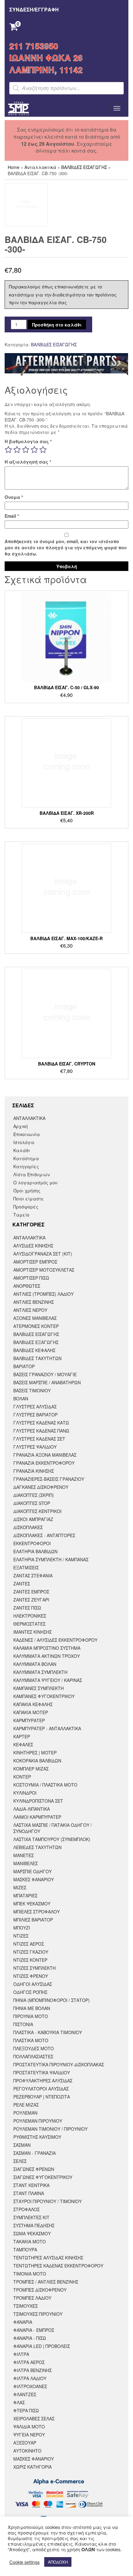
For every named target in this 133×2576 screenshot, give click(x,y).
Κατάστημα (26, 1158)
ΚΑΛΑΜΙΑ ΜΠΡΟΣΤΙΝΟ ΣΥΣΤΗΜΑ (47, 1648)
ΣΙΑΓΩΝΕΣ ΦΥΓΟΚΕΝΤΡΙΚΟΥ (43, 2177)
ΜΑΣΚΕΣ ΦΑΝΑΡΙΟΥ (34, 1879)
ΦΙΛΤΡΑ (21, 2354)
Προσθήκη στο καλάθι (57, 325)
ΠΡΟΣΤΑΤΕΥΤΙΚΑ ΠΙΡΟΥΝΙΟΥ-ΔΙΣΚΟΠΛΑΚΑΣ (59, 2064)
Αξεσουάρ (25, 2443)
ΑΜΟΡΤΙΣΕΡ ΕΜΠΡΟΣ (35, 1262)
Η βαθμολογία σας (28, 441)
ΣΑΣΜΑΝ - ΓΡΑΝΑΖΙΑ (34, 2153)
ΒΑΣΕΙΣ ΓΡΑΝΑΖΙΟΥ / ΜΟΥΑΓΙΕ (45, 1374)
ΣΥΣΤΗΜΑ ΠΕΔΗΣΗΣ (34, 2225)
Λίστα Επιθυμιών (32, 1174)
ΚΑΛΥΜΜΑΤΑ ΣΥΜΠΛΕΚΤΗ (40, 1672)
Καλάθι (22, 1150)
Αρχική (21, 1126)
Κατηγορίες (26, 1166)
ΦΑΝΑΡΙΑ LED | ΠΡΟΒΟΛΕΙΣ (42, 2346)
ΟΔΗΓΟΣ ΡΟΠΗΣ (30, 1992)
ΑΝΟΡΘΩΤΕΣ (27, 1286)
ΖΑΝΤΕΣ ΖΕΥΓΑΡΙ (31, 1600)
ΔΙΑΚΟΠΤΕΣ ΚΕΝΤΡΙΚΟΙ (37, 1511)
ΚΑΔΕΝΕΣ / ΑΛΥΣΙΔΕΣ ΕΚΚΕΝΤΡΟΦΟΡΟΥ (55, 1640)
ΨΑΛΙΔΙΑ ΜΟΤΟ (29, 2427)
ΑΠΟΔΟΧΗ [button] (58, 2562)
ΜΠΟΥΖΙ (22, 1928)
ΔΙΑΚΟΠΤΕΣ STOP (32, 1503)
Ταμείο (21, 1215)
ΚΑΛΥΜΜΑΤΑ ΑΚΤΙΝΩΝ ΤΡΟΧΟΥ (47, 1656)
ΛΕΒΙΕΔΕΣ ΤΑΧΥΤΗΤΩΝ (37, 1847)
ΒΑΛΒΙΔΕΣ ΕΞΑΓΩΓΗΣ (36, 1342)
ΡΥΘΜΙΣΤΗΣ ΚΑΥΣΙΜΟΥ (37, 2137)
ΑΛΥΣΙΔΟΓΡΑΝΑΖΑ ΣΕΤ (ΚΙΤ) (43, 1254)
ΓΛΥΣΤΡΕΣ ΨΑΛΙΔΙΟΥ (35, 1447)
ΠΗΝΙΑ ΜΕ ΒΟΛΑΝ (32, 2008)
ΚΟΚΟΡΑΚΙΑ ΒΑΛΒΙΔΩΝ (37, 1761)
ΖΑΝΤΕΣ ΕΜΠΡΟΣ (31, 1592)
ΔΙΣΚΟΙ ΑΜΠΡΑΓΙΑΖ (33, 1519)
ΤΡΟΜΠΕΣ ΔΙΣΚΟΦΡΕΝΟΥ (40, 2290)
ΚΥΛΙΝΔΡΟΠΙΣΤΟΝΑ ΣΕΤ (38, 1801)
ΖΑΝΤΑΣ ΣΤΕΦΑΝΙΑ (33, 1575)
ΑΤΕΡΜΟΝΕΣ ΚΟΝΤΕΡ (36, 1326)
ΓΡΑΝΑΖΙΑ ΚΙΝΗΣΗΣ (34, 1471)
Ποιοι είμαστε (29, 1199)
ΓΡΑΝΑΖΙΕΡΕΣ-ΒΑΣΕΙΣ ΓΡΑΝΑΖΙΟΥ (49, 1479)
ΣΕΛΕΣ (20, 2161)
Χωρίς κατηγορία (32, 2467)
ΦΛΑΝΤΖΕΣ (25, 2394)
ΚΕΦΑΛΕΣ (23, 1744)
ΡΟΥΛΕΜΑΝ (25, 2113)
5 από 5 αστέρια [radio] (43, 450)
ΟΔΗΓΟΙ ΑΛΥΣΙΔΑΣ (33, 1984)
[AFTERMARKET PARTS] (66, 365)
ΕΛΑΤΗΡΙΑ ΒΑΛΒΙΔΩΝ (35, 1551)
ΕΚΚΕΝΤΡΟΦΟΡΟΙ (32, 1543)
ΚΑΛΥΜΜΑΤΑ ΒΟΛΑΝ (35, 1664)
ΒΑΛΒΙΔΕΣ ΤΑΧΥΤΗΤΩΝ (37, 1358)
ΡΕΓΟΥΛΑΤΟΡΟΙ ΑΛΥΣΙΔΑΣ (41, 2089)
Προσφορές (26, 1207)
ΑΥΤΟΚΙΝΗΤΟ (27, 2451)
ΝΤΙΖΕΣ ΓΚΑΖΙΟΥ (31, 1952)
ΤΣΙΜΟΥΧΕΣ (26, 2306)
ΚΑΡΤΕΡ (22, 1736)
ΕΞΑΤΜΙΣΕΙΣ (26, 1567)
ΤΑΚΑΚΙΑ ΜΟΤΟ (30, 2241)
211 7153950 (34, 46)
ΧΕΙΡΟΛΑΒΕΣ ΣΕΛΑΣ (34, 2418)
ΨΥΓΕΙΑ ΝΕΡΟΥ (29, 2435)
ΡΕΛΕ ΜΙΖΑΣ (26, 2105)
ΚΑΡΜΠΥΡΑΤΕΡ (29, 1720)
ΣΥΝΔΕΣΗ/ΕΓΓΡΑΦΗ (34, 9)
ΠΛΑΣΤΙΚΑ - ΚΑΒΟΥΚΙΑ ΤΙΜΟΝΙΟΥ (48, 2032)
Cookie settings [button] (24, 2562)
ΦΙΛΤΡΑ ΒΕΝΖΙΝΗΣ (32, 2370)
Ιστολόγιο (24, 1142)
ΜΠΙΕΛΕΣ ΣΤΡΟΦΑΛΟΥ (36, 1912)
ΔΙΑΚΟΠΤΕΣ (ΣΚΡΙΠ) (34, 1495)
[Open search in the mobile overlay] (66, 88)
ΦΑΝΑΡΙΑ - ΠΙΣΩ (30, 2338)
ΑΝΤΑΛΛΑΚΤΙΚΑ (29, 1118)
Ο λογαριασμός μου (35, 1182)
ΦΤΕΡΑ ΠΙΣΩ (26, 2410)
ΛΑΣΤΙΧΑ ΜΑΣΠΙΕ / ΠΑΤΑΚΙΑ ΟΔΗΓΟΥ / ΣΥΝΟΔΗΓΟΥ (53, 1828)
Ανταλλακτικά (40, 167)
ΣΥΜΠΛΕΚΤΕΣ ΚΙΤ (31, 2217)
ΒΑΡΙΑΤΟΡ (24, 1366)
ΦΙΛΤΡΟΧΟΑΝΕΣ (30, 2386)
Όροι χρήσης (27, 1191)
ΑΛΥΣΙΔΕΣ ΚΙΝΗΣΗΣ (33, 1246)
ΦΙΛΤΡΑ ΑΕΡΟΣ (29, 2362)
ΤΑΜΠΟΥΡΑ (25, 2250)
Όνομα (14, 497)
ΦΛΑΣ (19, 2402)
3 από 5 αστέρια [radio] (26, 450)
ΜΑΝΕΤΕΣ (24, 1855)
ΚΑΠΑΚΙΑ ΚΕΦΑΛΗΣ (33, 1704)
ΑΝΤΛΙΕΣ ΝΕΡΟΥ (30, 1310)
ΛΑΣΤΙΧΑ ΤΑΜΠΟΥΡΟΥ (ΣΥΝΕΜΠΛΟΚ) (52, 1839)
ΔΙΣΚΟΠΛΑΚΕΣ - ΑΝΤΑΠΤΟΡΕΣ (44, 1535)
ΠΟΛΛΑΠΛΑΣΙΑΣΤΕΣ (33, 2056)
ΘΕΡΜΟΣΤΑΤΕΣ (29, 1624)
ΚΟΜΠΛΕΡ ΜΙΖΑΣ (31, 1769)
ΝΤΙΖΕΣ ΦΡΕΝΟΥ (31, 1976)
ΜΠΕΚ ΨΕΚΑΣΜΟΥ (32, 1904)
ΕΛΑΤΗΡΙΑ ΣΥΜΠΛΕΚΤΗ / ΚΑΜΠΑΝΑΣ (51, 1559)
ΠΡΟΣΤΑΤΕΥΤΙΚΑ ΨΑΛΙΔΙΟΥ (42, 2072)
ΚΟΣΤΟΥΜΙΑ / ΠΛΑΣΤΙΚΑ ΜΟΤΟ (45, 1785)
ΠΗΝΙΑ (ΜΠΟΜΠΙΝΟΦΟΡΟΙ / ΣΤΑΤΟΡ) (51, 2000)
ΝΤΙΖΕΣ (21, 1936)
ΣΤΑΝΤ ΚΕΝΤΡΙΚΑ (31, 2185)
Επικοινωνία (27, 1134)
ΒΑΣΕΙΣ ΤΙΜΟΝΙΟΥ (32, 1390)
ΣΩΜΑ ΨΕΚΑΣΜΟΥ (32, 2233)
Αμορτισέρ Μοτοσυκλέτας (44, 1270)
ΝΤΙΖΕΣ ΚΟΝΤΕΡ (30, 1960)
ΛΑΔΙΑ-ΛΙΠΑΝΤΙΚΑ (32, 1809)
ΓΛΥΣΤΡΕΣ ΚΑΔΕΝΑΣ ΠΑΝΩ (41, 1431)
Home (14, 167)
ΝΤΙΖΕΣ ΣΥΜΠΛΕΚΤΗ (34, 1968)
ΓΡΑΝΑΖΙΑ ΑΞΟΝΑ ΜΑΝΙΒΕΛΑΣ (45, 1455)
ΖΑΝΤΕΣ (22, 1584)
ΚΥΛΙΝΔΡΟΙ (25, 1793)
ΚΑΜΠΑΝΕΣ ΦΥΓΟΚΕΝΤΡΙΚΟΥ (44, 1696)
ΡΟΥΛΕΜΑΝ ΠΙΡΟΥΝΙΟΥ (38, 2121)
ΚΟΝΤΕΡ (22, 1777)
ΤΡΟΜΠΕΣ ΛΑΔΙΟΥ (32, 2298)
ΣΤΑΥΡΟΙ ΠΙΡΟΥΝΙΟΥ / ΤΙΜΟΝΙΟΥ (47, 2201)
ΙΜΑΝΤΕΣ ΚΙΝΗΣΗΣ (32, 1632)
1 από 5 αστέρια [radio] (8, 450)
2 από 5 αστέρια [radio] (17, 450)
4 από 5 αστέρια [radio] (34, 450)
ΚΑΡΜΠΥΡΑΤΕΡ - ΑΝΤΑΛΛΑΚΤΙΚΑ (47, 1728)
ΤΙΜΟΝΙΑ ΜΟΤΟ (30, 2274)
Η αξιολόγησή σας (28, 462)
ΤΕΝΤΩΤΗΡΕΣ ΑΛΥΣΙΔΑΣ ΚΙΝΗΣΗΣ (48, 2258)
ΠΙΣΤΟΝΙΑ (23, 2024)
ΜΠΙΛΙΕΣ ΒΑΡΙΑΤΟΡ (33, 1920)
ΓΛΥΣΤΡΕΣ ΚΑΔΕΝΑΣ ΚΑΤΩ (41, 1423)
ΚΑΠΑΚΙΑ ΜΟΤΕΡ (31, 1712)
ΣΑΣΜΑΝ (22, 2145)
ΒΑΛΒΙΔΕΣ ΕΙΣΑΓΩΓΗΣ (84, 167)
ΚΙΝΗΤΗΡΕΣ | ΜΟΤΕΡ (35, 1753)
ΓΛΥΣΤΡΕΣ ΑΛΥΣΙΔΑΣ (35, 1407)
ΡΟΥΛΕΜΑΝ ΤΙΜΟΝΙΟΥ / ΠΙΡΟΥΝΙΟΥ (50, 2129)
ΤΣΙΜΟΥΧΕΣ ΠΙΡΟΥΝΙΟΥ (38, 2314)
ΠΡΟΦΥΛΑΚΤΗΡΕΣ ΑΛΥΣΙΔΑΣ (43, 2081)
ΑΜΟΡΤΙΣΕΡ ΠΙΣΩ (31, 1278)
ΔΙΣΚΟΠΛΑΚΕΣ (28, 1527)
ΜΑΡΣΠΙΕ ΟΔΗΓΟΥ (32, 1871)
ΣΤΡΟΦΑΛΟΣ (26, 2209)
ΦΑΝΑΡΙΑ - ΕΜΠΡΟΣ (34, 2330)
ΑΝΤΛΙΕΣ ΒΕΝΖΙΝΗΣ (34, 1302)
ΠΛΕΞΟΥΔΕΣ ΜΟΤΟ (34, 2048)
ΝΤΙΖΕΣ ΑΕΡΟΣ (29, 1944)
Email (12, 516)
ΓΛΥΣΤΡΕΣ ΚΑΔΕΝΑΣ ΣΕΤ (39, 1439)
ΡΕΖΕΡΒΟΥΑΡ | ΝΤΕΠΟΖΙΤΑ (42, 2097)
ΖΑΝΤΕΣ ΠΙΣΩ (27, 1608)
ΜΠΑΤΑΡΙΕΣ (25, 1895)
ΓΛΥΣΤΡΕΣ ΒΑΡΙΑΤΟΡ (35, 1415)
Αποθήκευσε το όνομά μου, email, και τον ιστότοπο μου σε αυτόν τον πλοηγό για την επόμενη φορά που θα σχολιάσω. (66, 547)
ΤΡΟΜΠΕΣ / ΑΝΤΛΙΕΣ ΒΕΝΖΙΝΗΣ (46, 2282)
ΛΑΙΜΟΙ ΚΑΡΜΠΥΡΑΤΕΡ (37, 1817)
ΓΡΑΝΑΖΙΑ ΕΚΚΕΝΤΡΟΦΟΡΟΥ (44, 1463)
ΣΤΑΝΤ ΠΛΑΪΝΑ (29, 2193)
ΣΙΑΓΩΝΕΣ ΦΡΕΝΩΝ (34, 2169)
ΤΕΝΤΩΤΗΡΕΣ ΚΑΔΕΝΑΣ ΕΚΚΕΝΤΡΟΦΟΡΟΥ (58, 2266)
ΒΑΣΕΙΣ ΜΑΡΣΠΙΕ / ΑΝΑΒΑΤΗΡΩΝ (47, 1382)
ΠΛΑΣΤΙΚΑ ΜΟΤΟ (31, 2040)
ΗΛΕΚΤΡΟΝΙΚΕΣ (30, 1616)
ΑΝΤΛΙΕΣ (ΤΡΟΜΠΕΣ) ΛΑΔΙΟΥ (43, 1294)
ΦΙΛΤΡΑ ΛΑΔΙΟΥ (30, 2378)
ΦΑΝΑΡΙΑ (23, 2322)
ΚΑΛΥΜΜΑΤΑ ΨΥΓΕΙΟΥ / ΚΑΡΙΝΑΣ (48, 1680)
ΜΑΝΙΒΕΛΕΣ (26, 1863)
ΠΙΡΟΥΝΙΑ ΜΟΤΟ (31, 2016)
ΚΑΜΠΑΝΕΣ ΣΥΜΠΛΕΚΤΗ (39, 1688)
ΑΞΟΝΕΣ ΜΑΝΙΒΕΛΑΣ (35, 1318)
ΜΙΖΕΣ (20, 1887)
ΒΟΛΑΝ (21, 1398)
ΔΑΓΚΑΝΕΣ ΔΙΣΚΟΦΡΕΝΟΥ (41, 1487)
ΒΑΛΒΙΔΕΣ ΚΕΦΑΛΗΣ (34, 1350)
